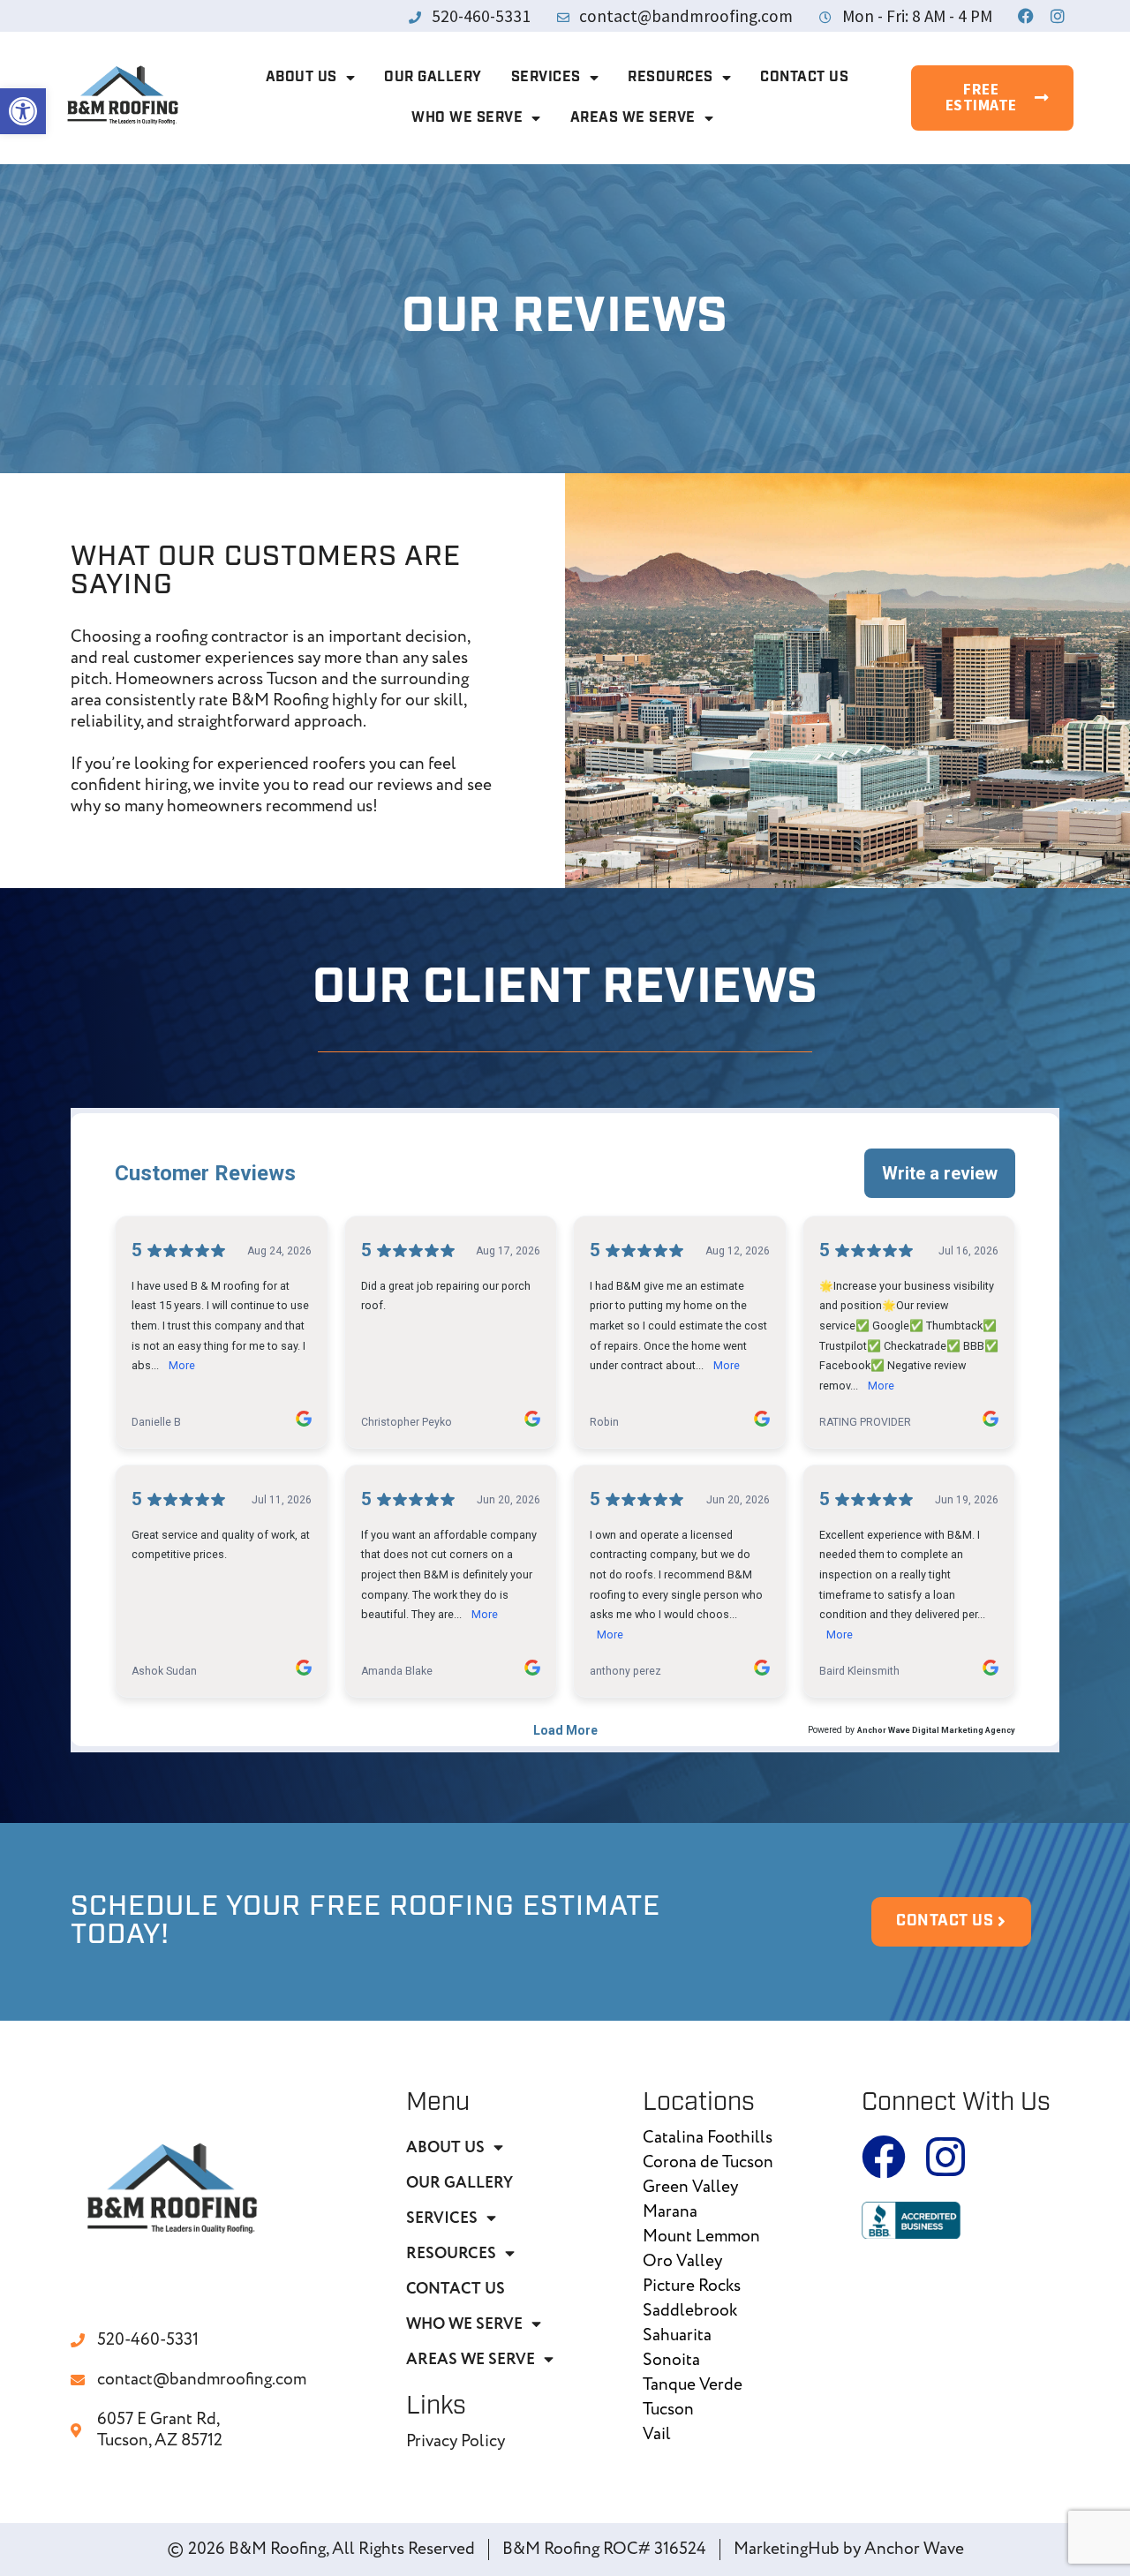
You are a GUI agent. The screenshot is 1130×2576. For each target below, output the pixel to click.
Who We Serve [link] (467, 118)
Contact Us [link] (804, 78)
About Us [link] (301, 78)
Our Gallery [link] (433, 78)
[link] (23, 111)
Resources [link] (670, 78)
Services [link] (546, 78)
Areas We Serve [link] (633, 118)
